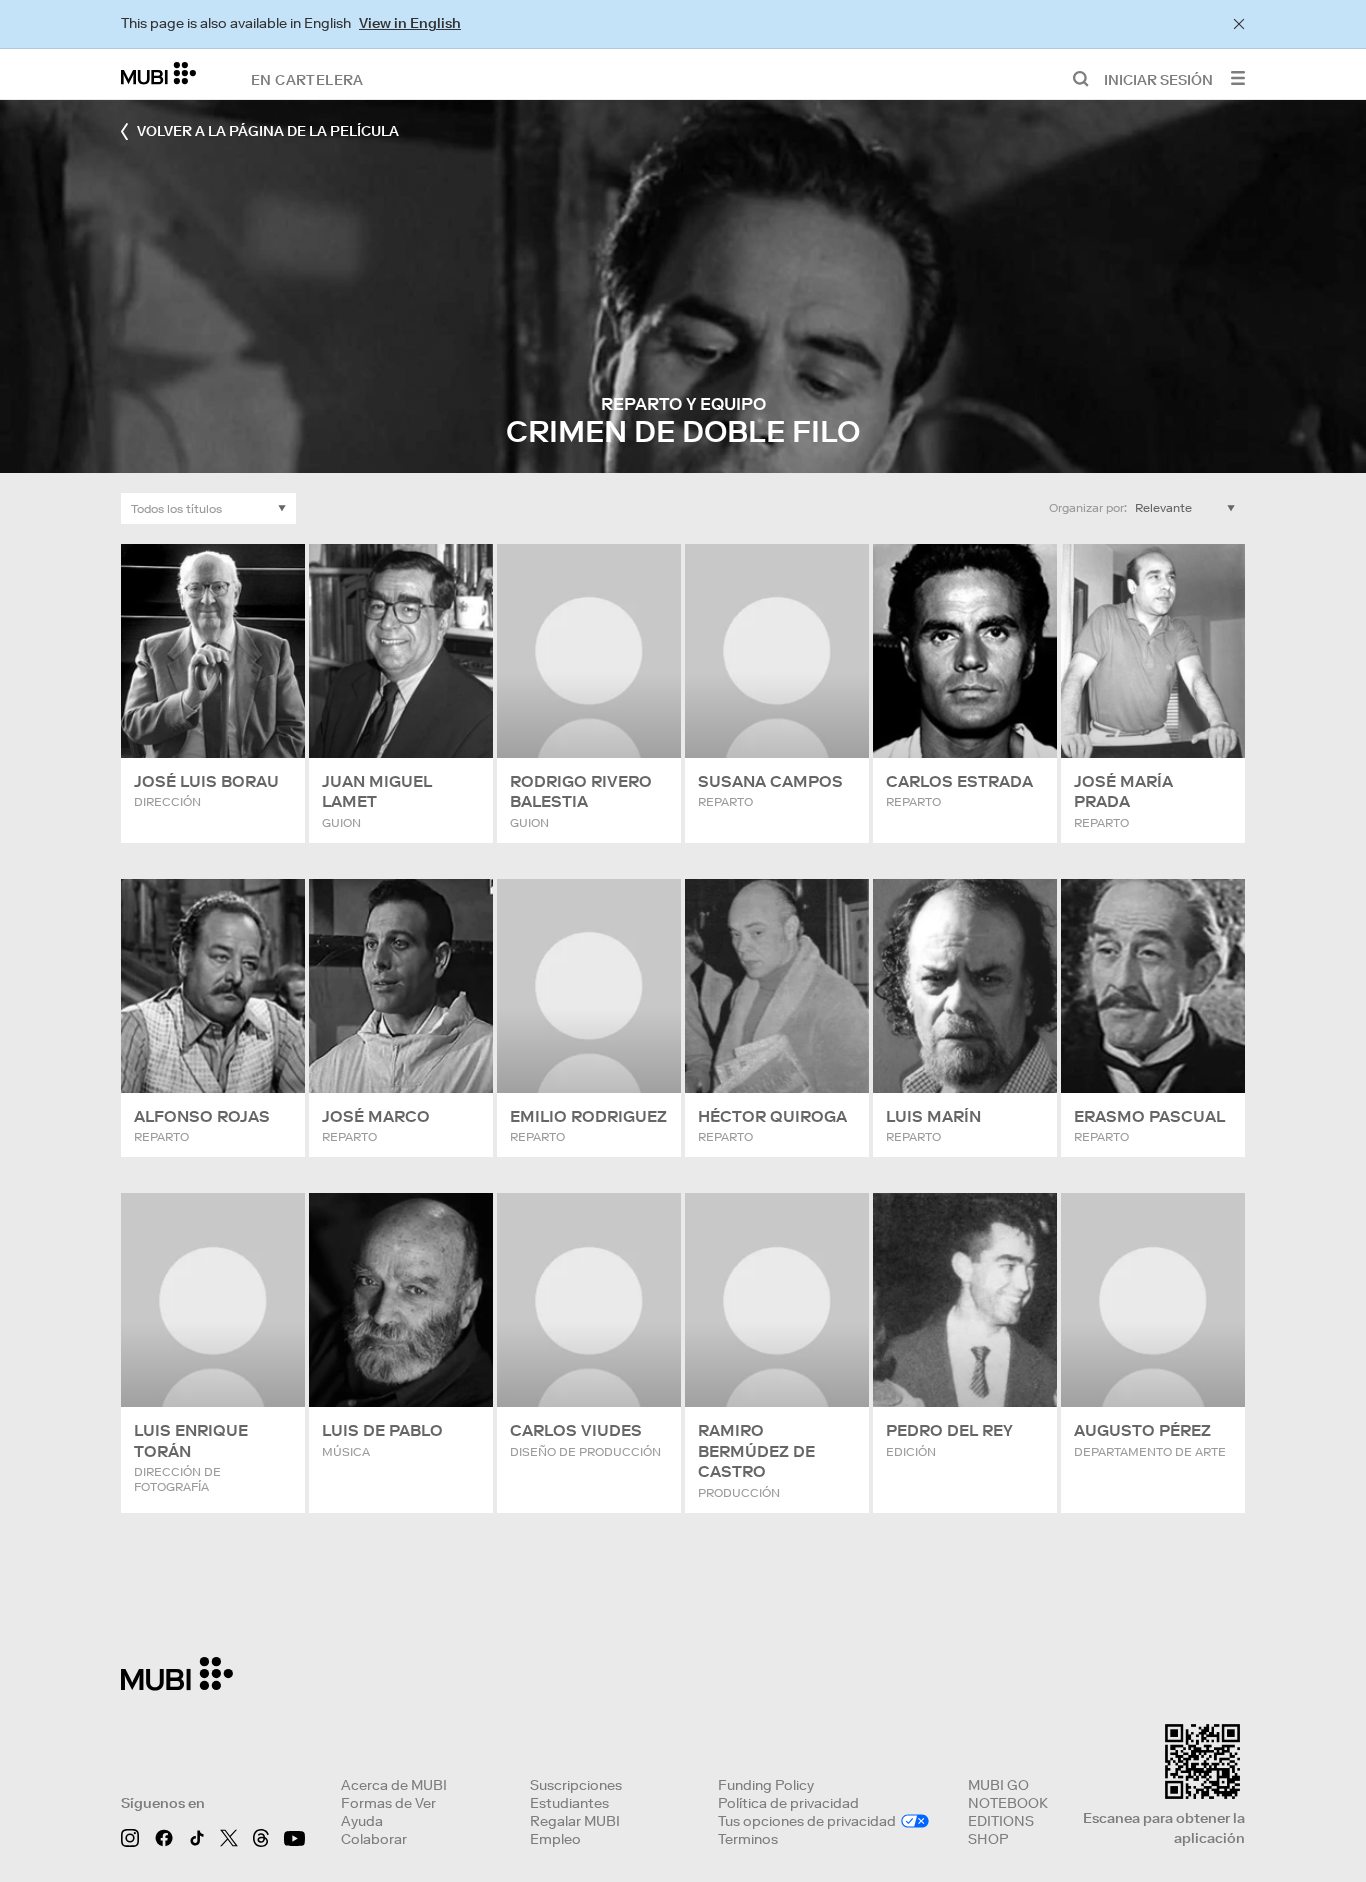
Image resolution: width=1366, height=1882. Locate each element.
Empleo (555, 1839)
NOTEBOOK (1008, 1803)
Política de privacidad (788, 1803)
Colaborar (374, 1839)
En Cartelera (307, 79)
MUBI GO (998, 1785)
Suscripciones (576, 1785)
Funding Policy (766, 1785)
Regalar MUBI (575, 1821)
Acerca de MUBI (394, 1785)
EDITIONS (1001, 1821)
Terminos (748, 1839)
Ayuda (362, 1821)
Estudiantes (569, 1803)
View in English (410, 23)
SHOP (988, 1839)
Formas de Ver (388, 1803)
